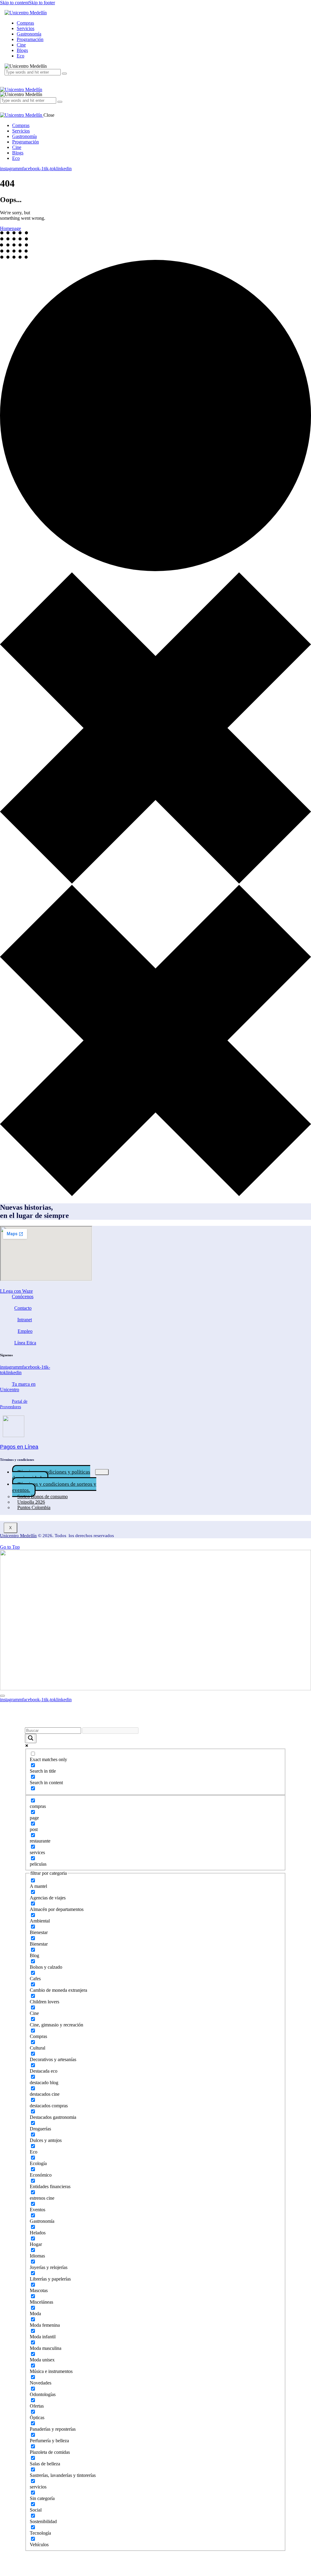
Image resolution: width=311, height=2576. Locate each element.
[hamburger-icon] (102, 1472)
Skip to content (14, 3)
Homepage (10, 228)
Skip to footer (42, 3)
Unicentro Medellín (18, 1536)
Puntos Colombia (34, 1507)
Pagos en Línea (19, 1447)
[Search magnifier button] (31, 1738)
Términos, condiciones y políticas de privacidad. (51, 1475)
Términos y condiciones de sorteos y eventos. (54, 1487)
